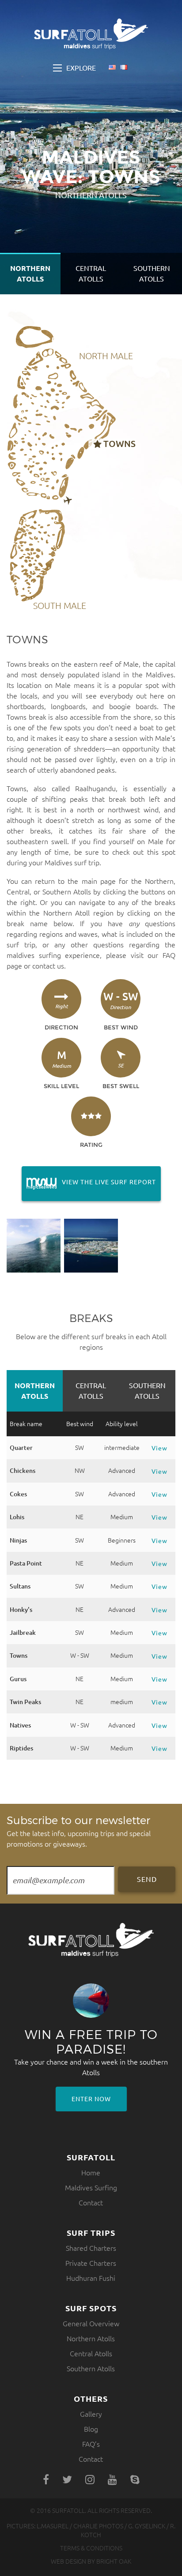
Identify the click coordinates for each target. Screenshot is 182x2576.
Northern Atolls (30, 274)
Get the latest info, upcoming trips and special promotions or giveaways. (79, 1831)
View (159, 1448)
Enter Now (91, 2099)
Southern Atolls (152, 274)
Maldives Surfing (91, 2188)
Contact (91, 2203)
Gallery (91, 2414)
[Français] (124, 68)
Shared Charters (91, 2248)
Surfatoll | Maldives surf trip (91, 34)
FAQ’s (91, 2444)
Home (91, 2173)
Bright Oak (114, 2561)
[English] (112, 68)
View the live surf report (89, 1182)
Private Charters (91, 2263)
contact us (48, 966)
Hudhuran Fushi (91, 2278)
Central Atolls (91, 274)
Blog (91, 2429)
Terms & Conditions (91, 2548)
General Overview (91, 2324)
